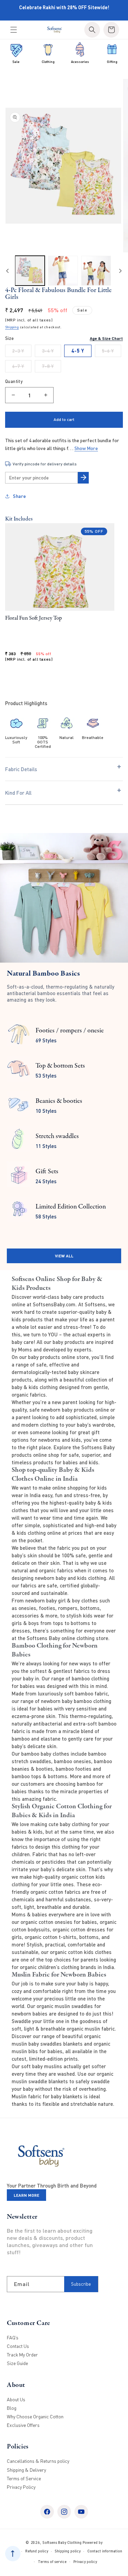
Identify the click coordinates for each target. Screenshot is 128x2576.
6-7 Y (22, 368)
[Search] (92, 30)
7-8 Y (52, 368)
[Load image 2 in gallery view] (63, 271)
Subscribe (81, 2284)
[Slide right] (120, 271)
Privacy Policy (21, 2487)
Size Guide (17, 2363)
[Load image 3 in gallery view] (96, 271)
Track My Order (22, 2355)
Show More (86, 448)
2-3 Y (22, 352)
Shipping (12, 327)
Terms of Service (24, 2478)
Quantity (14, 381)
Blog (12, 2408)
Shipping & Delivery (26, 2470)
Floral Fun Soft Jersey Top (34, 618)
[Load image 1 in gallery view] (30, 271)
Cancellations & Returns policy (38, 2461)
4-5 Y (78, 351)
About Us (16, 2399)
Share (20, 496)
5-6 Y (112, 352)
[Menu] (14, 30)
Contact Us (18, 2346)
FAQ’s (13, 2337)
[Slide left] (8, 271)
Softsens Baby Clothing (62, 2542)
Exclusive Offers (23, 2425)
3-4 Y (52, 352)
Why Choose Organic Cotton (35, 2416)
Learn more (26, 2195)
